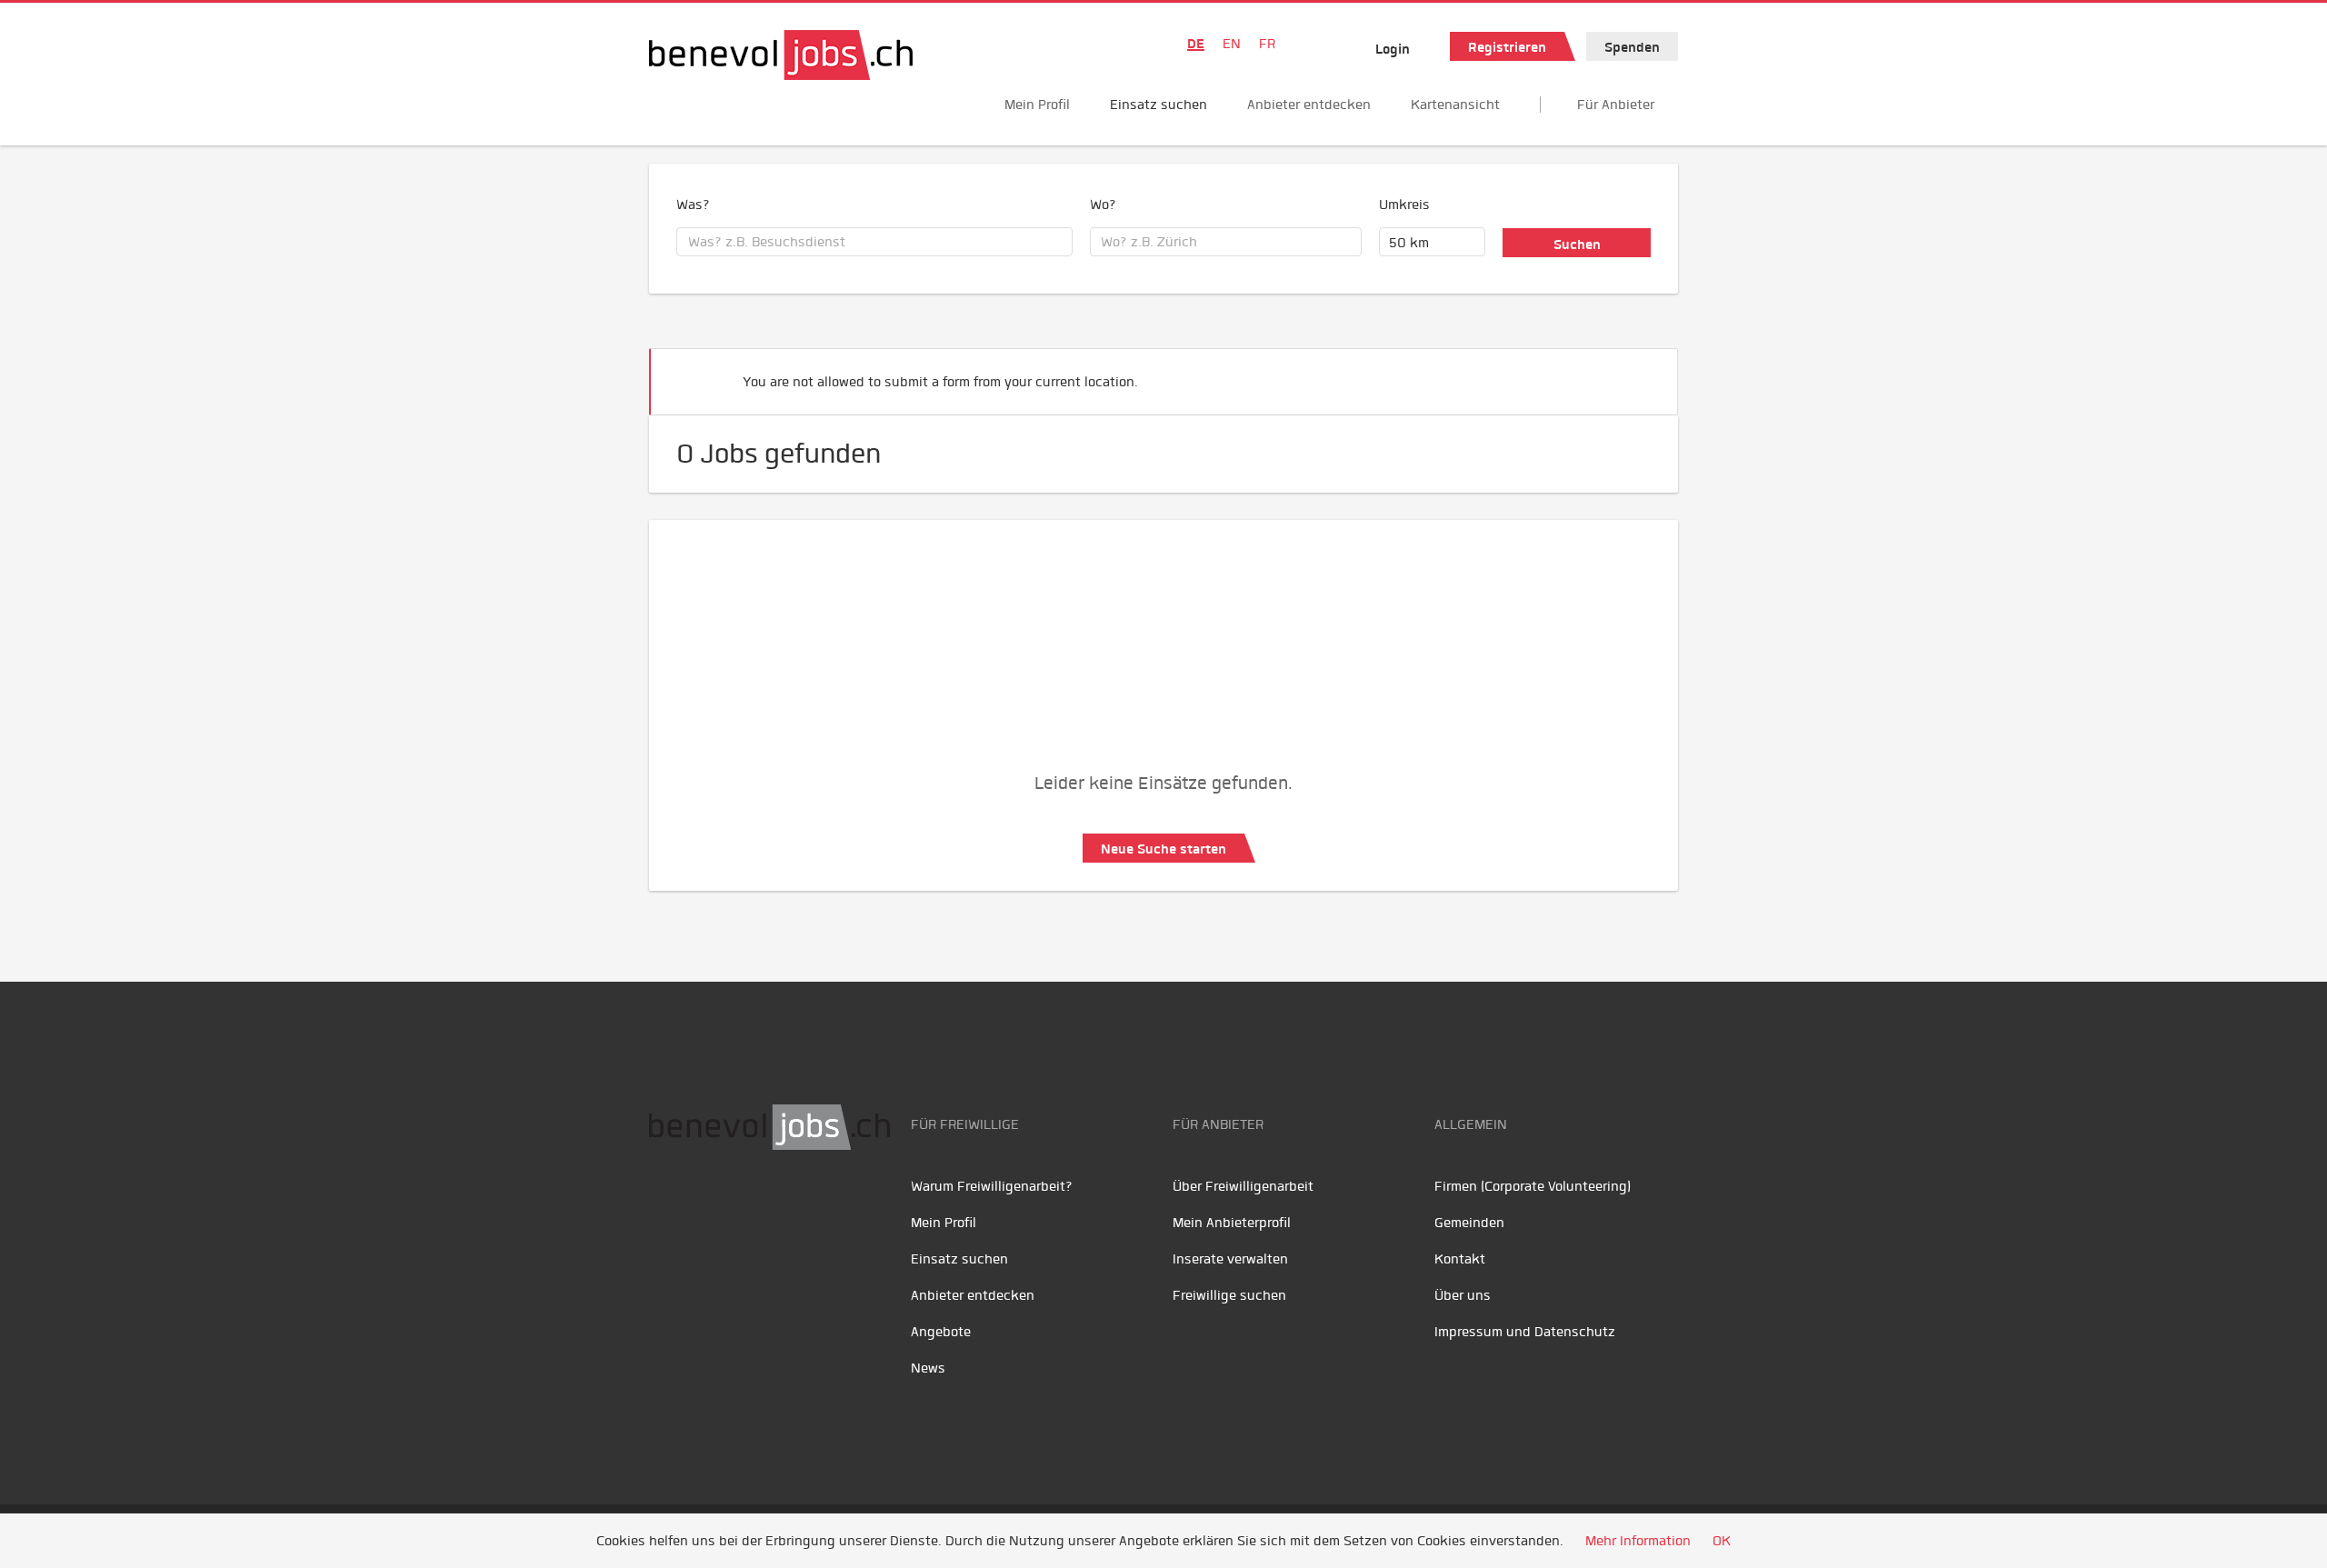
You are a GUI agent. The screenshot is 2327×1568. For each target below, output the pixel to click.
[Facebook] (668, 1207)
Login (1393, 49)
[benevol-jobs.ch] (781, 55)
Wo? (1103, 205)
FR (1267, 44)
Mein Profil (1037, 105)
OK (1722, 1541)
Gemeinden (1469, 1223)
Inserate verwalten (1230, 1259)
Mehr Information (1638, 1541)
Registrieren (1507, 47)
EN (1232, 44)
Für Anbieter (1616, 105)
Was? (693, 205)
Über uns (1463, 1295)
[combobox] (874, 242)
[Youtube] (709, 1207)
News (928, 1368)
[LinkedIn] (749, 1207)
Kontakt (1460, 1259)
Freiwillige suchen (1229, 1295)
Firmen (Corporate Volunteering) (1533, 1186)
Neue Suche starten (1163, 849)
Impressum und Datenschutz (1525, 1332)
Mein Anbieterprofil (1232, 1223)
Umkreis (1404, 205)
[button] (1636, 374)
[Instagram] (786, 1207)
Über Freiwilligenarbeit (1243, 1186)
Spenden (1632, 47)
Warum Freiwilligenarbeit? (992, 1186)
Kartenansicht (1455, 105)
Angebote (941, 1332)
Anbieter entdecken (1309, 105)
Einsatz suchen (1159, 105)
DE (1196, 44)
